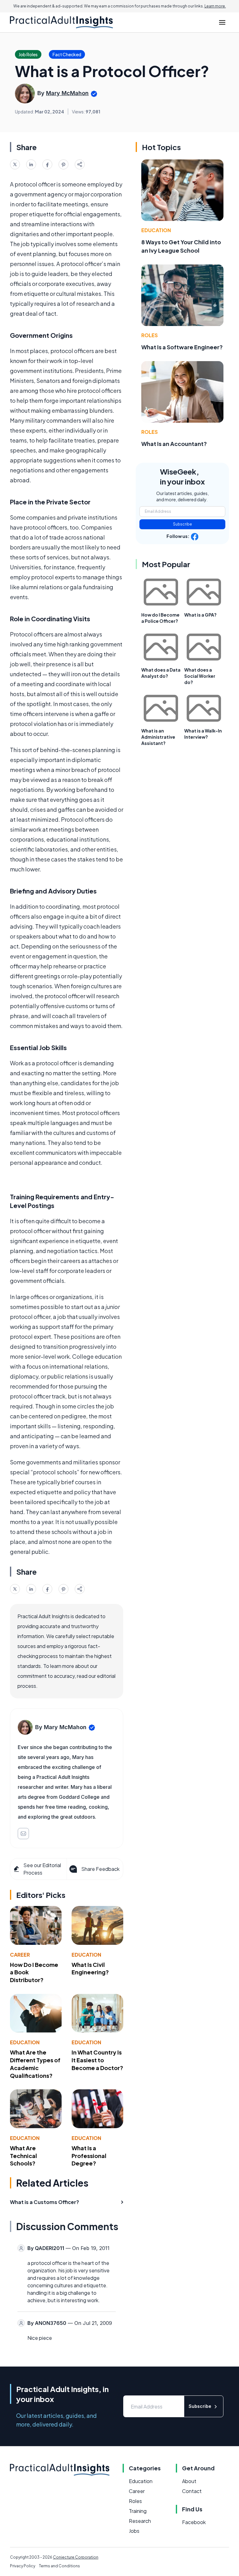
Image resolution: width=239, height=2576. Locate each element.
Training (138, 2511)
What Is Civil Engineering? (90, 1968)
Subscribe (183, 524)
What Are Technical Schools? (23, 2156)
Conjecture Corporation (76, 2557)
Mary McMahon (67, 93)
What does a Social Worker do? (200, 676)
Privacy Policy (23, 2566)
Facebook (194, 2522)
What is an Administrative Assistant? (158, 737)
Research (140, 2521)
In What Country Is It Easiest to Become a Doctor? (97, 2060)
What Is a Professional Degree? (89, 2156)
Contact (192, 2491)
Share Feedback (100, 1869)
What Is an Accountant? (174, 444)
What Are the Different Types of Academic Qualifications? (35, 2064)
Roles (150, 335)
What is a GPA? (200, 615)
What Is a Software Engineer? (182, 347)
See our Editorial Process (42, 1869)
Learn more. (215, 6)
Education (86, 1955)
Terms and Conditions (59, 2566)
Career (20, 1955)
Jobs (134, 2531)
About (189, 2481)
